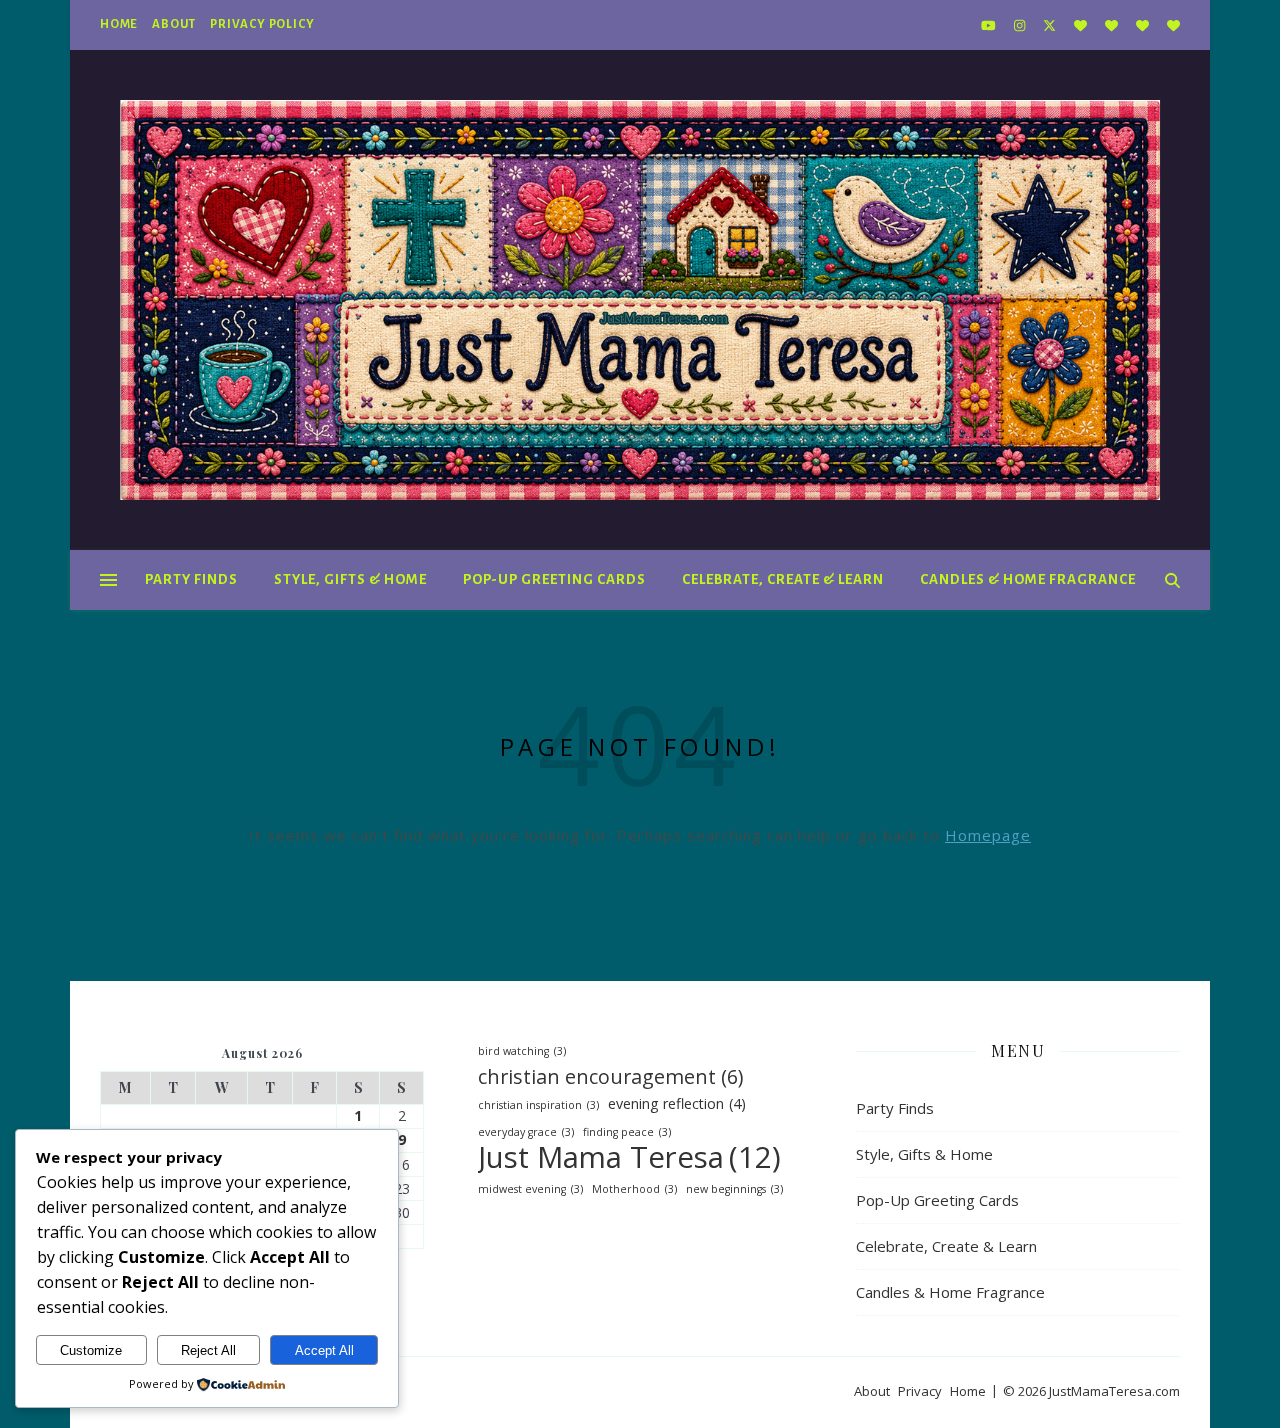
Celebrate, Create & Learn (783, 579)
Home (119, 24)
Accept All (324, 1350)
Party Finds (191, 579)
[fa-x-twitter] (1051, 25)
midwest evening (530, 1189)
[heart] (1082, 25)
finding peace (627, 1132)
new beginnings (734, 1189)
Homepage (988, 835)
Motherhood (634, 1189)
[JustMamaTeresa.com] (640, 300)
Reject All (208, 1350)
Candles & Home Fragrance (1028, 579)
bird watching (522, 1051)
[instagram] (1021, 25)
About (174, 24)
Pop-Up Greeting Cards (554, 579)
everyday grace (526, 1132)
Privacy (920, 1391)
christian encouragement (610, 1076)
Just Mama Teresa (629, 1157)
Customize (91, 1350)
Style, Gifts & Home (350, 579)
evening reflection (677, 1103)
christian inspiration (538, 1105)
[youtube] (990, 25)
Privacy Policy (262, 24)
